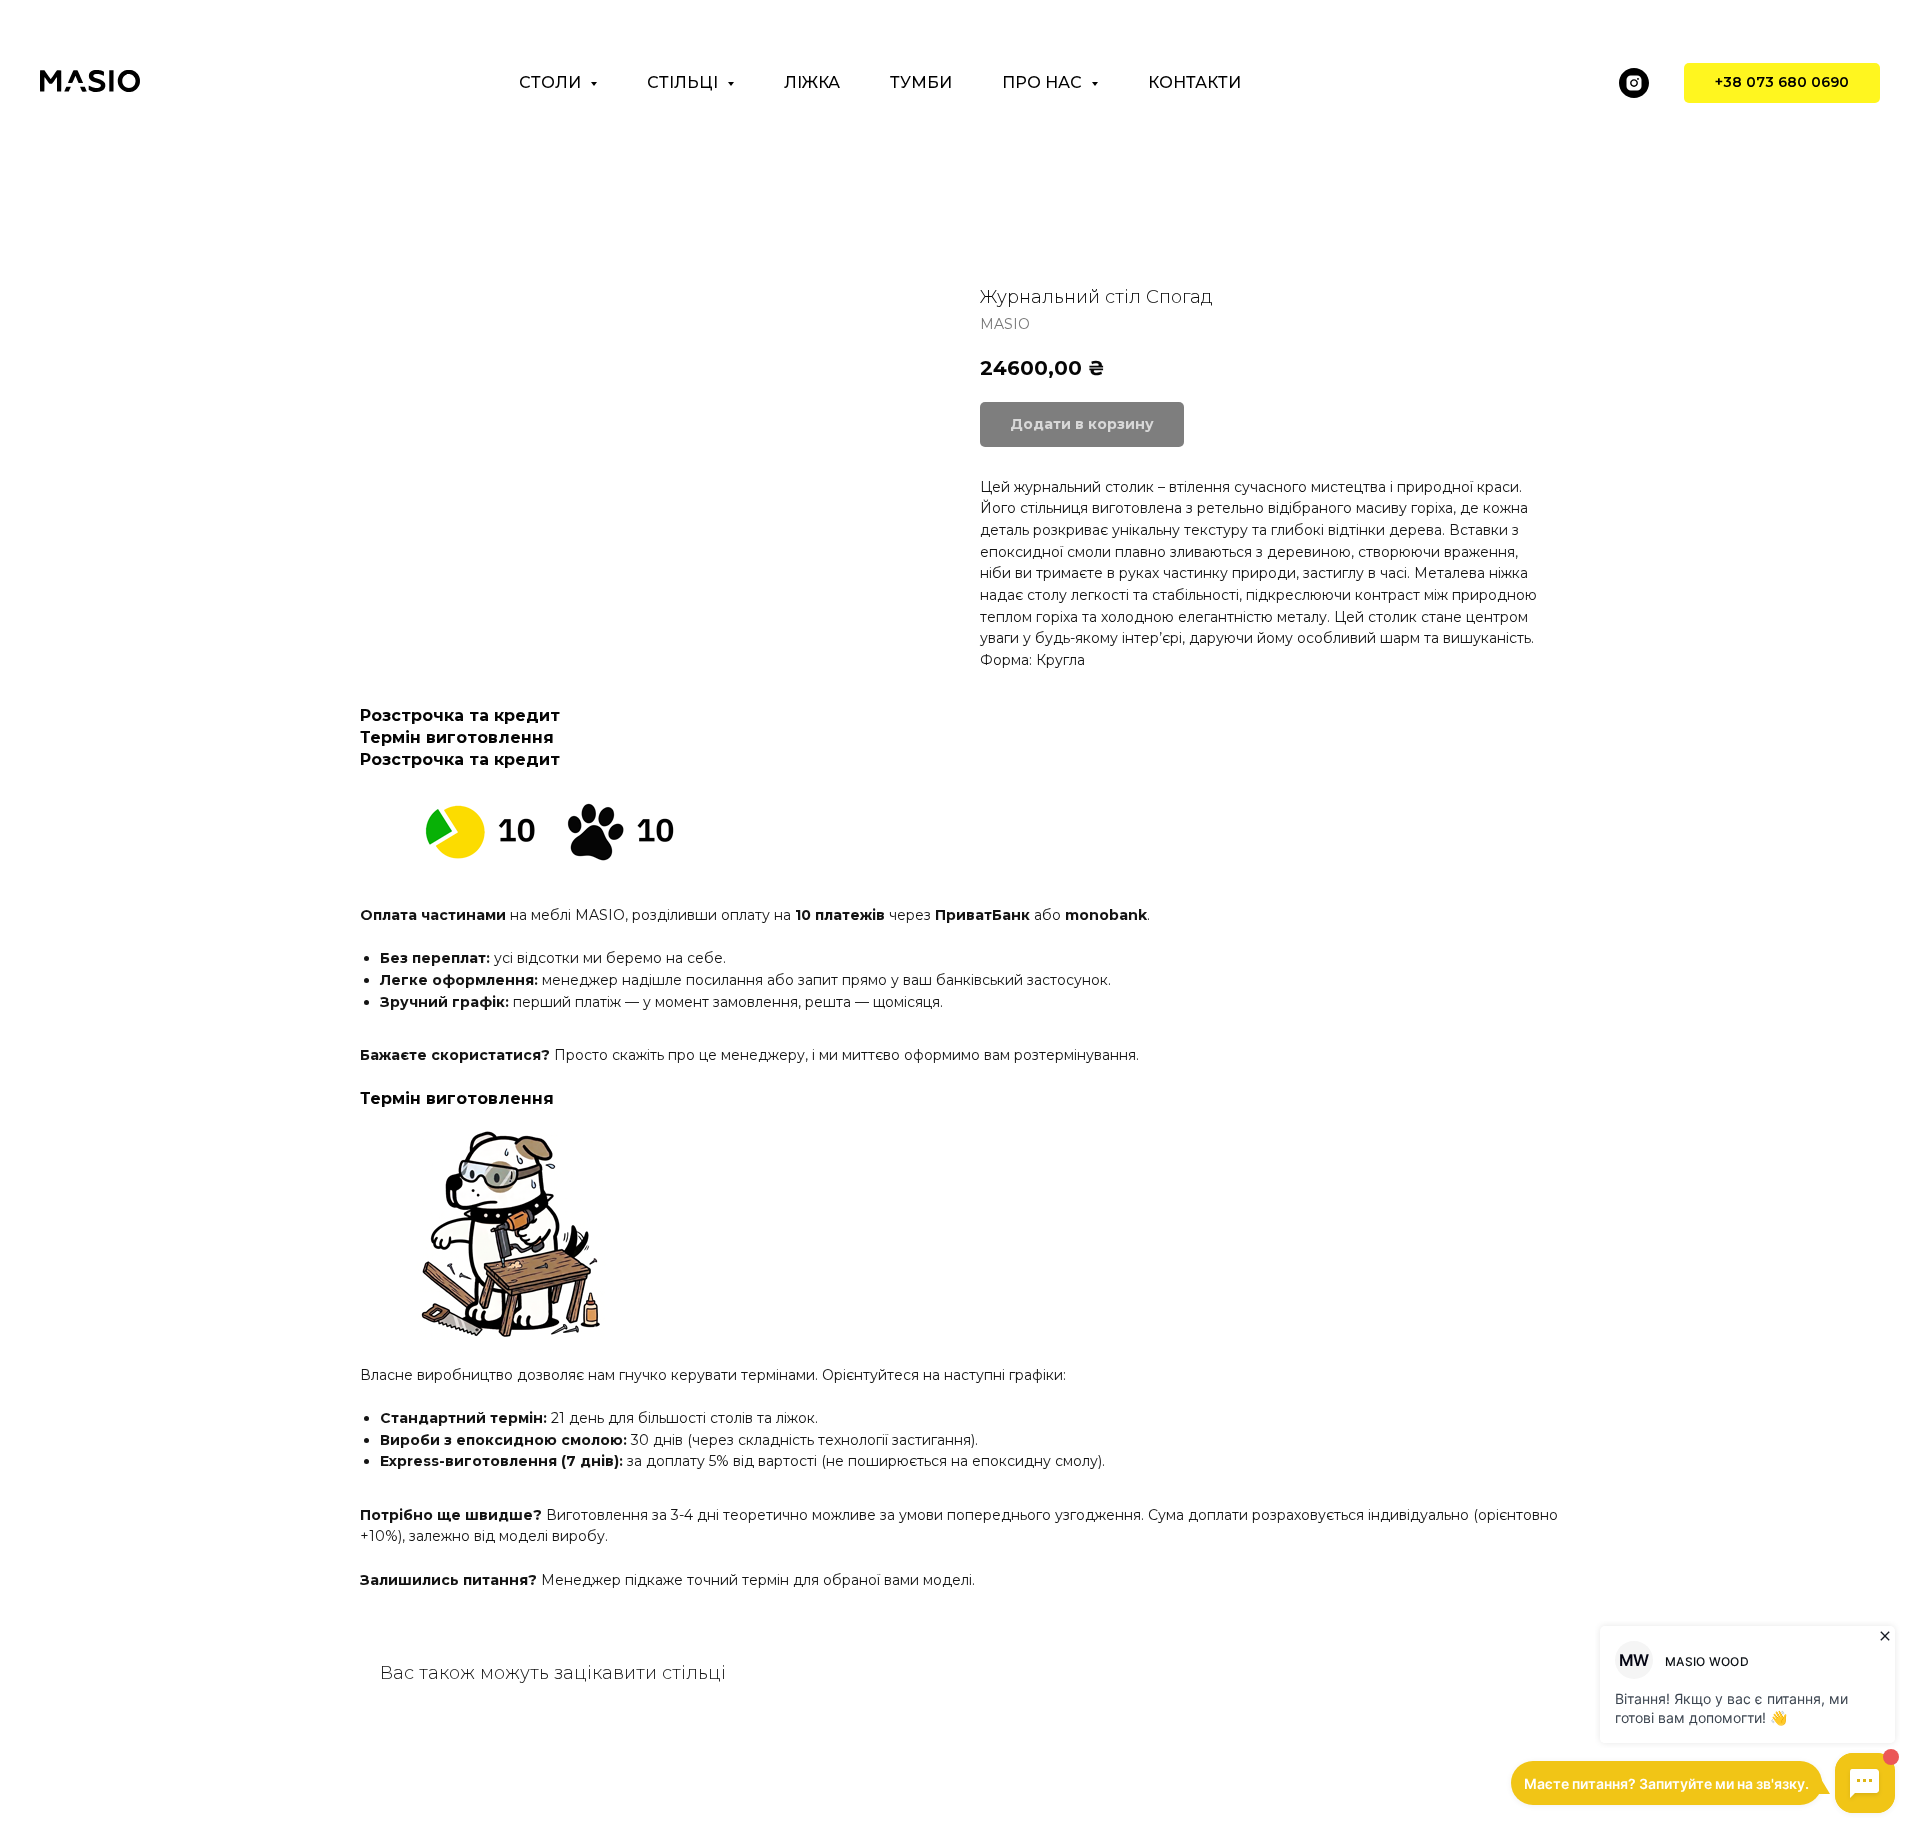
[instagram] (1634, 83)
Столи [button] (552, 82)
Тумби (921, 82)
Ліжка (812, 82)
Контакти (1194, 82)
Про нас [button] (1044, 82)
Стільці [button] (684, 82)
